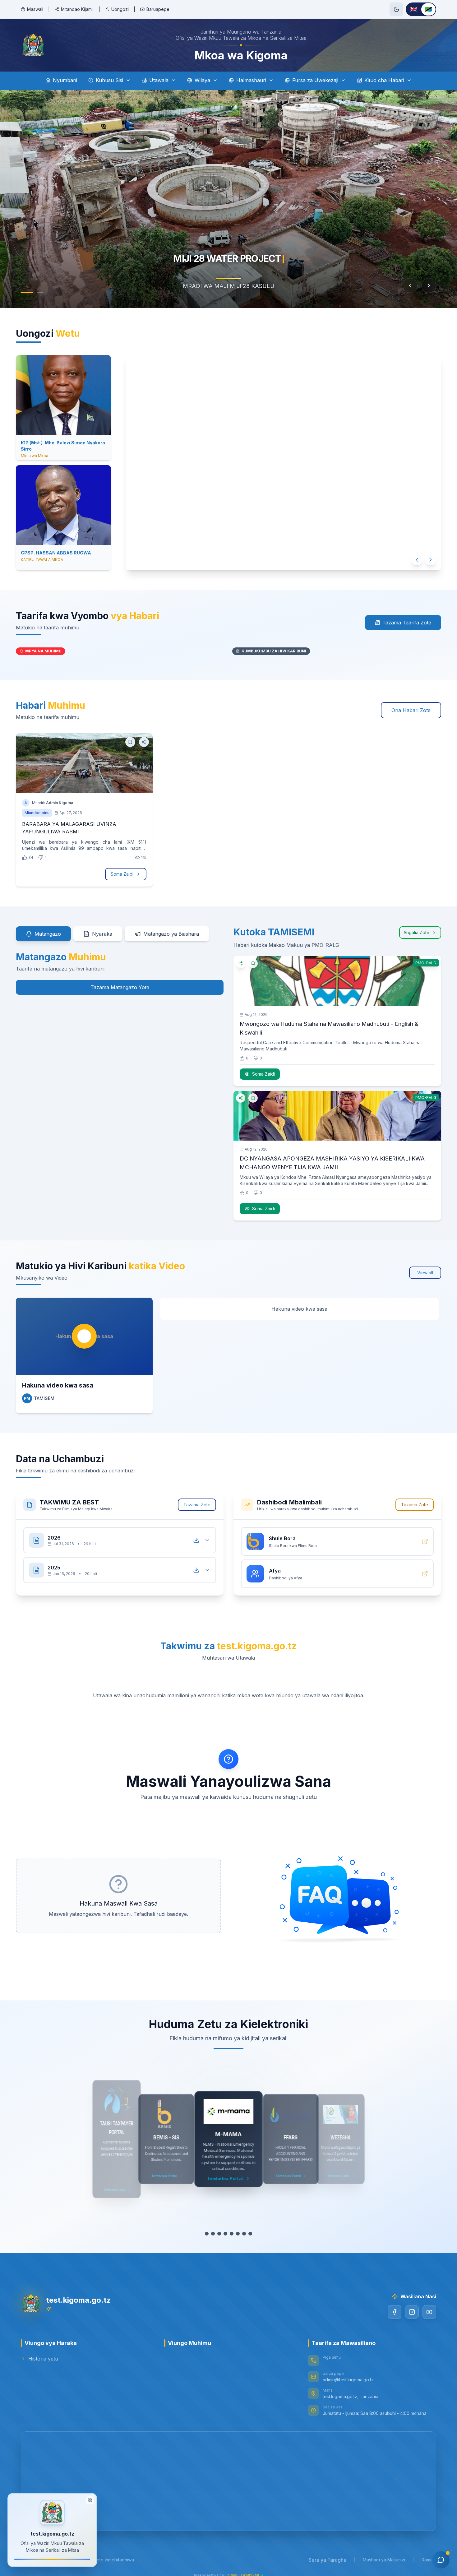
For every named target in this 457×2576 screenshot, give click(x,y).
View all (425, 1273)
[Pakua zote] (196, 1540)
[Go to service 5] (232, 2234)
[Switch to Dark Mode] (396, 9)
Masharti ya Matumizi (384, 2560)
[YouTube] (429, 2312)
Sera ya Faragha (327, 2560)
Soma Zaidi (122, 874)
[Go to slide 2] (40, 292)
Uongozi (120, 9)
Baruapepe (158, 9)
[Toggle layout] (90, 2501)
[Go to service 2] (213, 2234)
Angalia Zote (416, 932)
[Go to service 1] (207, 2234)
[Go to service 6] (238, 2234)
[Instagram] (412, 2312)
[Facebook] (395, 2312)
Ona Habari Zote (411, 710)
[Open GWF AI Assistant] (441, 2560)
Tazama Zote (197, 1505)
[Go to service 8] (250, 2234)
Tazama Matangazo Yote (120, 987)
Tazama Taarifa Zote (407, 623)
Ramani (429, 2560)
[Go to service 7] (244, 2234)
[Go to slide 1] (27, 292)
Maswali (35, 9)
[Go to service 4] (225, 2234)
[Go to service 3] (219, 2234)
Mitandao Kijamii (77, 9)
